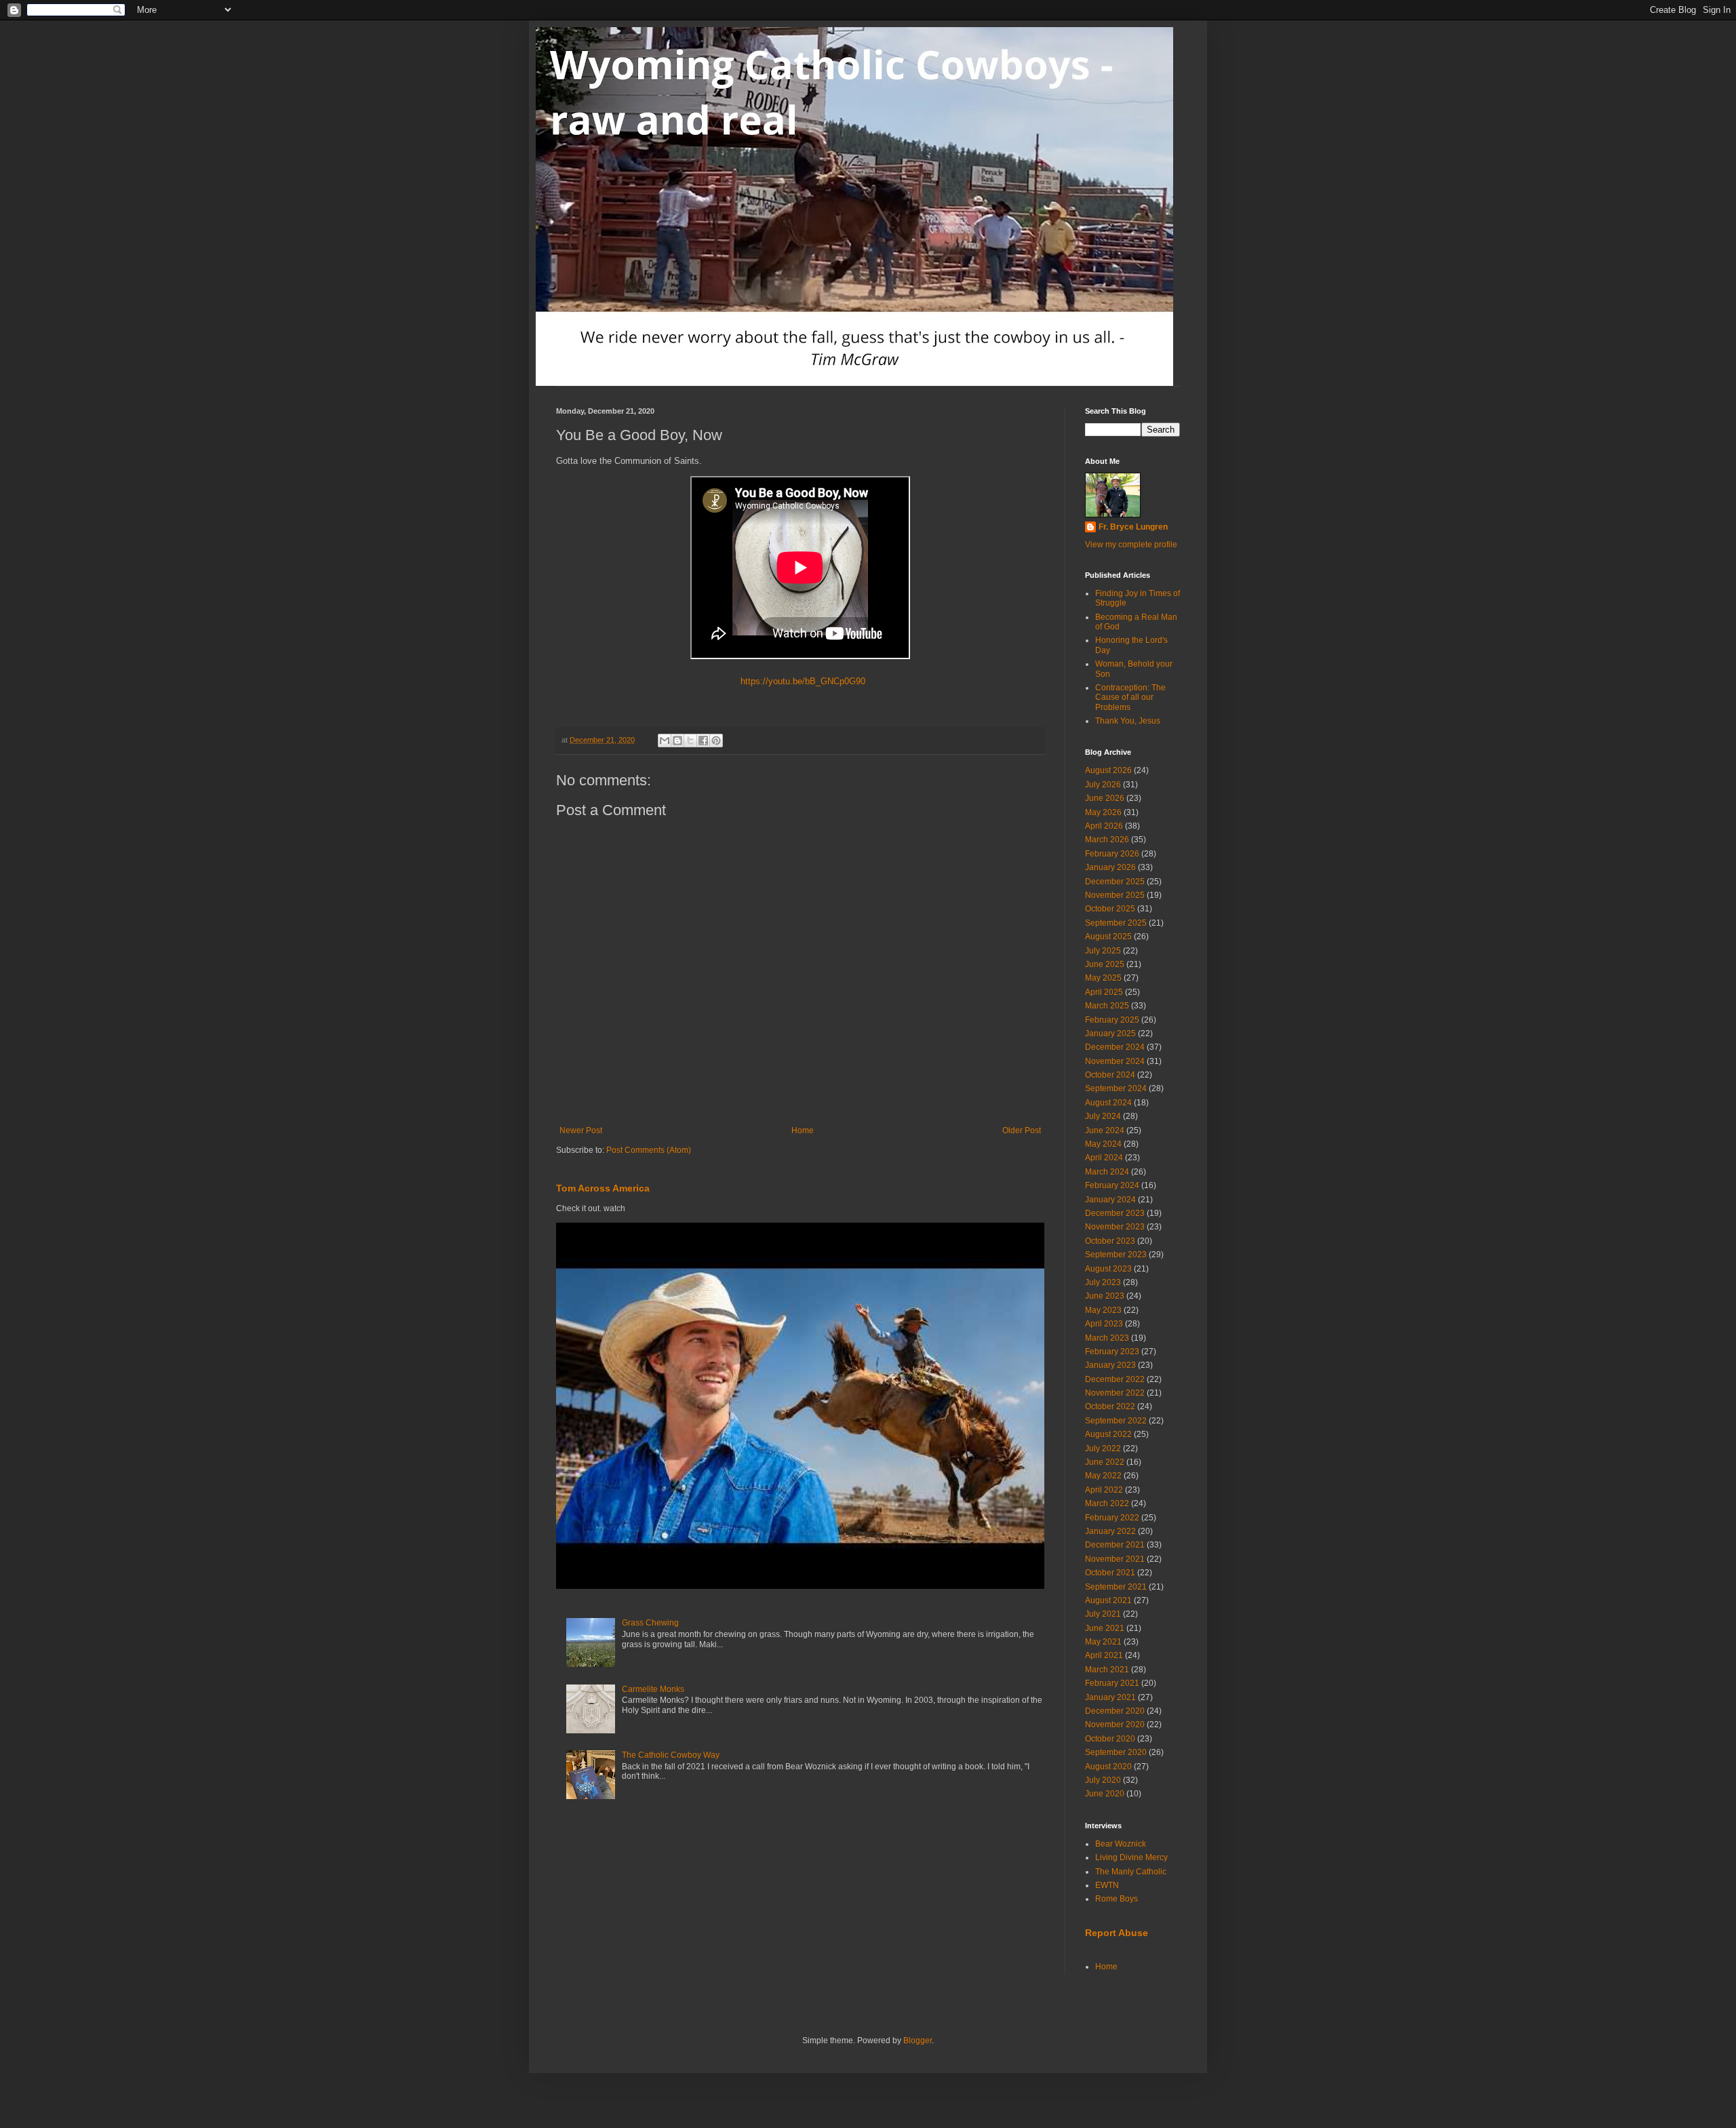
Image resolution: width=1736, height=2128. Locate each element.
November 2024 (1115, 1061)
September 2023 (1116, 1255)
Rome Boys (1117, 1899)
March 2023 (1107, 1338)
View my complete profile (1131, 545)
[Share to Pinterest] (716, 741)
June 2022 (1105, 1462)
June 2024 (1105, 1130)
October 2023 (1110, 1241)
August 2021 (1108, 1600)
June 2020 (1105, 1794)
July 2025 (1103, 951)
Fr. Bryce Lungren (1133, 527)
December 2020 (1115, 1711)
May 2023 (1103, 1310)
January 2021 (1110, 1697)
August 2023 (1108, 1269)
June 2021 (1105, 1628)
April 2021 (1104, 1655)
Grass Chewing (650, 1623)
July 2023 (1103, 1282)
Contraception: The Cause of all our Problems (1130, 697)
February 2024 (1112, 1185)
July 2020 (1103, 1780)
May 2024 (1103, 1144)
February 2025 (1112, 1020)
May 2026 (1103, 812)
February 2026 (1112, 854)
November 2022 (1115, 1393)
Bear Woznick (1121, 1844)
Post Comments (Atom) (649, 1150)
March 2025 (1107, 1006)
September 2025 (1116, 923)
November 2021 (1115, 1559)
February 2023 (1112, 1352)
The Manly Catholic (1131, 1872)
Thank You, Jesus (1128, 721)
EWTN (1107, 1885)
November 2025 (1115, 895)
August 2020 (1108, 1767)
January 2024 (1110, 1200)
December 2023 (1115, 1213)
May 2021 (1103, 1642)
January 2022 (1110, 1531)
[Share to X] (690, 741)
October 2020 (1110, 1739)
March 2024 (1107, 1172)
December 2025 (1115, 882)
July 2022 (1103, 1449)
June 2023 (1105, 1296)
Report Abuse (1117, 1933)
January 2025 (1110, 1033)
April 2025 (1104, 992)
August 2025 (1108, 937)
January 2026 (1110, 867)
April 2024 (1104, 1158)
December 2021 (1115, 1545)
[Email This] (665, 741)
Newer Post (581, 1130)
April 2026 (1104, 826)
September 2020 (1116, 1752)
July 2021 (1103, 1614)
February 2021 (1112, 1683)
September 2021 (1116, 1587)
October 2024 (1110, 1075)
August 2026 (1108, 770)
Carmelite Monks (653, 1689)
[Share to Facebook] (703, 741)
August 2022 (1108, 1434)
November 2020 (1115, 1725)
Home (803, 1130)
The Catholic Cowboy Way (671, 1755)
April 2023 (1104, 1324)
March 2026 (1107, 840)
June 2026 (1105, 798)
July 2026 (1103, 785)
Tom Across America (603, 1188)
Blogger (918, 2041)
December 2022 (1115, 1379)
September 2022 (1116, 1421)
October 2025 (1110, 909)
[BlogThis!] (677, 741)
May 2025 (1103, 978)
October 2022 (1110, 1406)
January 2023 (1110, 1365)
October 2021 (1110, 1573)
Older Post (1022, 1130)
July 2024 (1103, 1116)
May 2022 (1103, 1476)
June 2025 (1105, 964)
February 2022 (1112, 1518)
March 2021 (1107, 1670)
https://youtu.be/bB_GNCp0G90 (800, 681)
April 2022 (1104, 1490)
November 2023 (1115, 1227)
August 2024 (1108, 1103)
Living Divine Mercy (1131, 1857)
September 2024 (1116, 1088)
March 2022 (1107, 1503)
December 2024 (1115, 1047)
